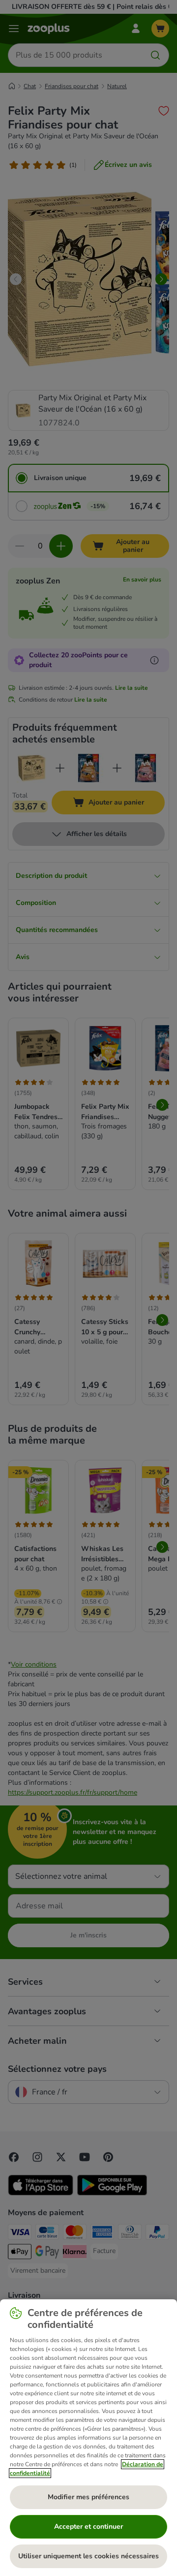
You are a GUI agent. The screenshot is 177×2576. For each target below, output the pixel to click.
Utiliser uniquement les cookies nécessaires (88, 2556)
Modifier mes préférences (88, 2497)
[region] (88, 2438)
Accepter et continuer (88, 2527)
